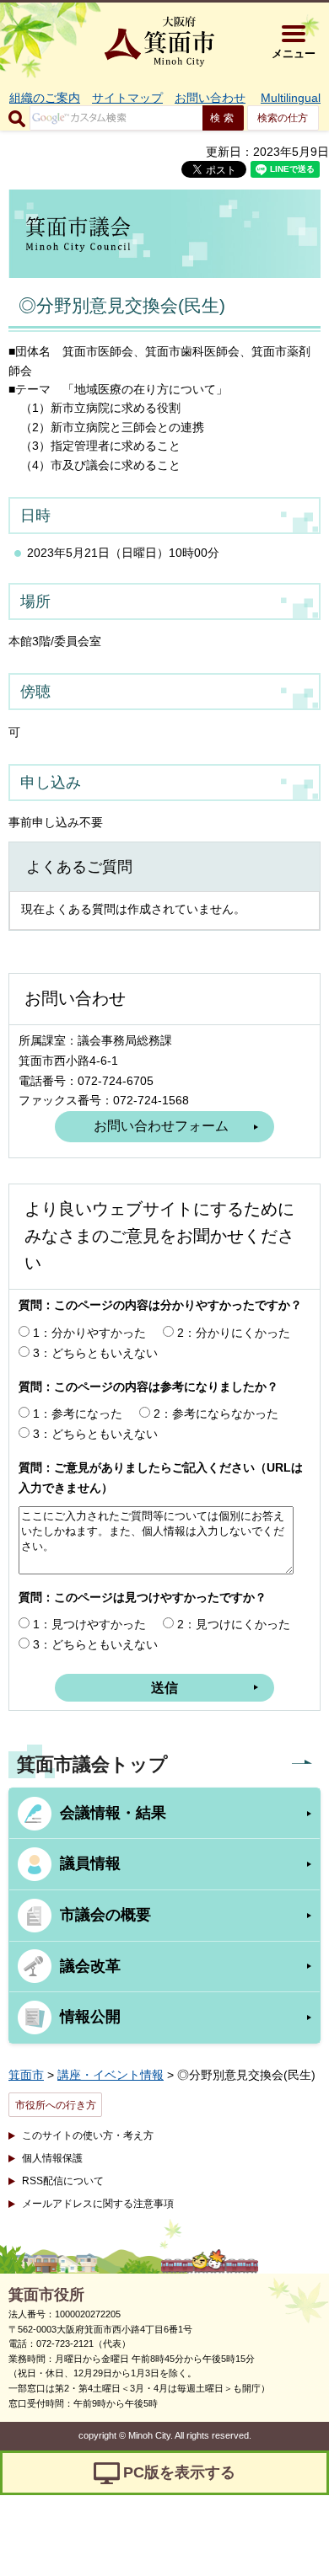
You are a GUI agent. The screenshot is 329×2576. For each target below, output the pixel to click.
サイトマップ (127, 98)
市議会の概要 (105, 1915)
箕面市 (26, 2075)
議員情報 (90, 1863)
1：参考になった (78, 1414)
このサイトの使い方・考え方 (88, 2135)
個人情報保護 (52, 2158)
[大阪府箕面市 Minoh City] (159, 41)
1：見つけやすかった (89, 1624)
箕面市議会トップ (92, 1764)
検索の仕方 (283, 118)
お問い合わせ (210, 98)
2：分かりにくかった (234, 1333)
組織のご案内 (45, 98)
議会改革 (90, 1966)
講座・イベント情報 (111, 2075)
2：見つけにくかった (234, 1624)
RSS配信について (63, 2181)
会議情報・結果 (113, 1813)
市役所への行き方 (56, 2105)
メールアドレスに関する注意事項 (98, 2204)
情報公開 (90, 2017)
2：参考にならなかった (216, 1414)
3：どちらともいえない (95, 1353)
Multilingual (291, 98)
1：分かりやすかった (89, 1333)
